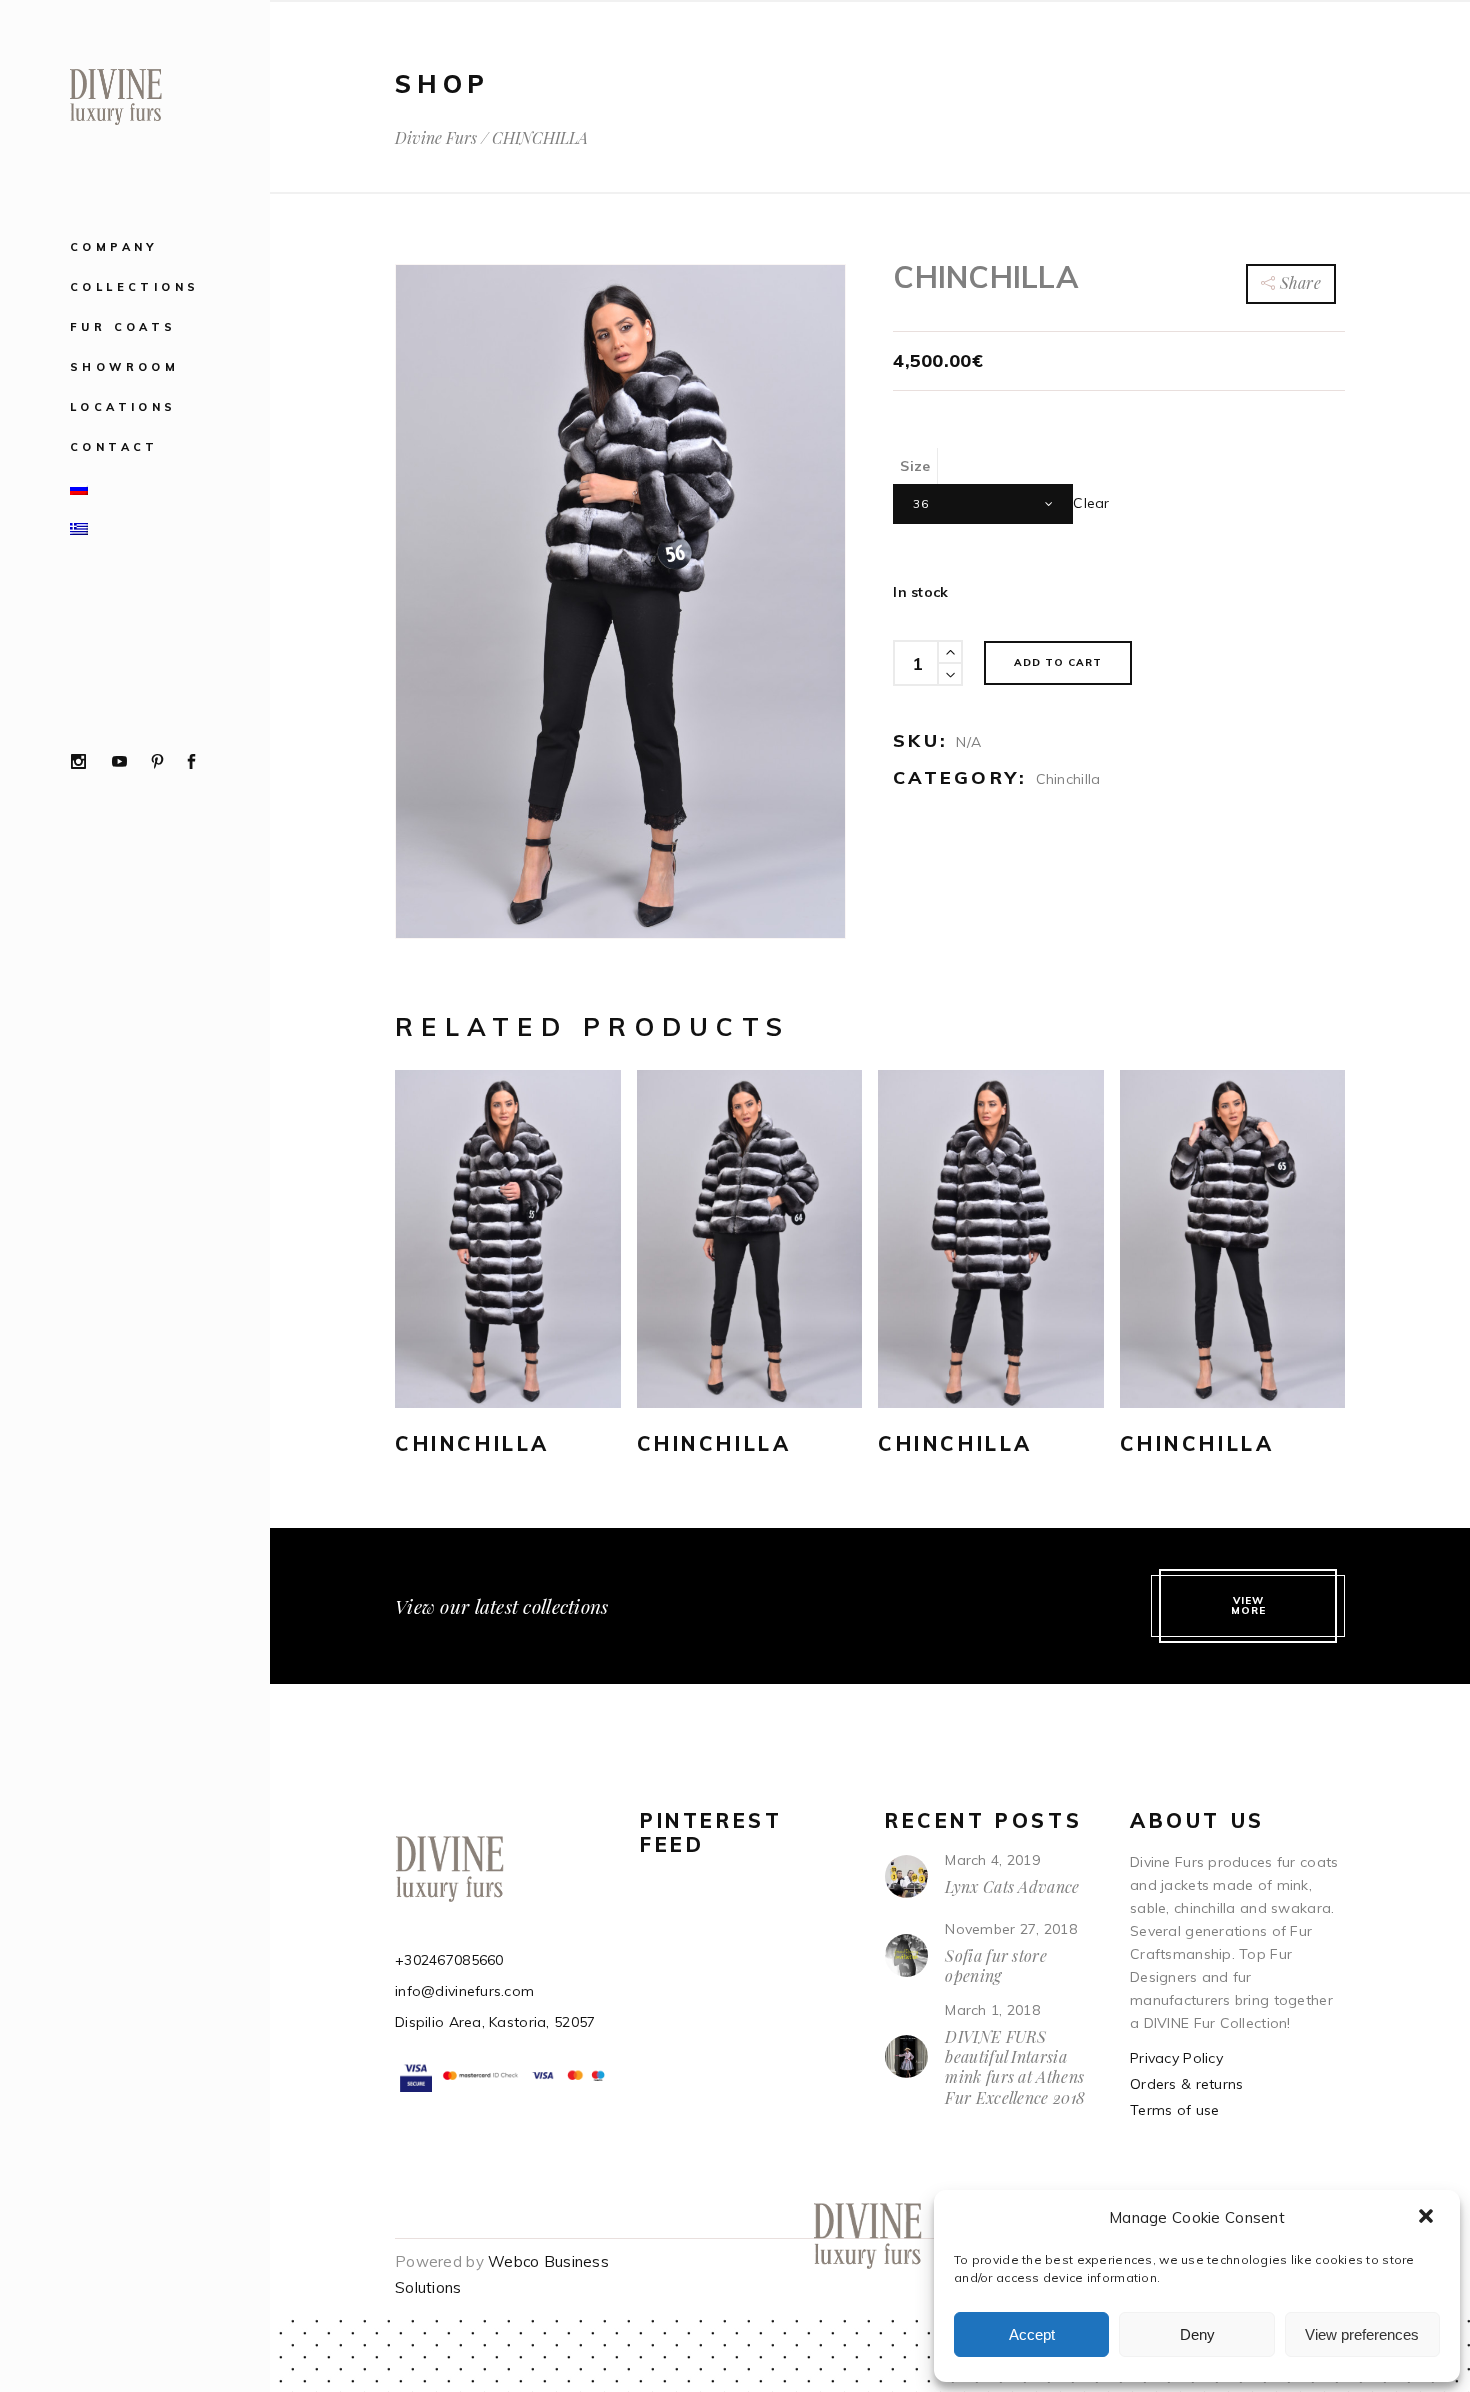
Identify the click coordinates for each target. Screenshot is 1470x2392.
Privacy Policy (1176, 2058)
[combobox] (983, 504)
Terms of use (1174, 2110)
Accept (1032, 2334)
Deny (1197, 2334)
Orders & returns (1186, 2084)
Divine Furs (436, 138)
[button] (1428, 2218)
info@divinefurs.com (464, 1991)
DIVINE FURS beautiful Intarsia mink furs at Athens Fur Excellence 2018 (1015, 2067)
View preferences (1362, 2334)
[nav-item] (178, 487)
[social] (78, 763)
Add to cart (1058, 662)
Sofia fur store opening (996, 1965)
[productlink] (508, 1239)
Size (915, 466)
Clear (1091, 503)
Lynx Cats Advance (1012, 1886)
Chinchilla (1068, 779)
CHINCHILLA (472, 1443)
